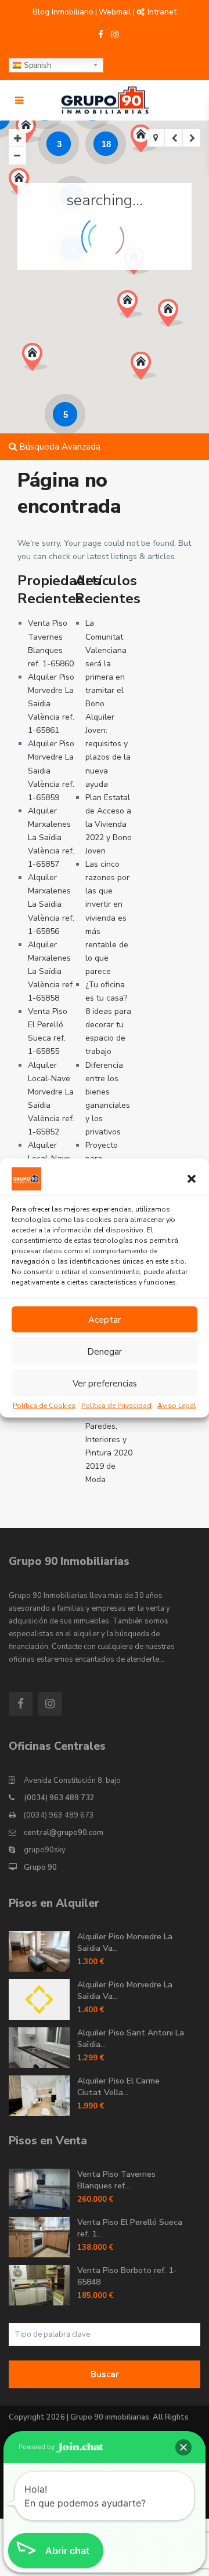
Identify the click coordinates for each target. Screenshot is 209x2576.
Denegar (105, 1351)
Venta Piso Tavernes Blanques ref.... (116, 2180)
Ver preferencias (105, 1383)
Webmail (115, 12)
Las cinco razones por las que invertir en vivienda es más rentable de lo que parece (107, 918)
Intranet (162, 12)
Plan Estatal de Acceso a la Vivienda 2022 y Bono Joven (109, 824)
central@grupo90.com (64, 1833)
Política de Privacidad (116, 1406)
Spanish (36, 65)
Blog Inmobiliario (63, 12)
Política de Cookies (44, 1406)
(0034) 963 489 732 (59, 1798)
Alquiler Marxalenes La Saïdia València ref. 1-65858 (51, 971)
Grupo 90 (40, 1867)
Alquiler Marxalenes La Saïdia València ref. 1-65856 (51, 904)
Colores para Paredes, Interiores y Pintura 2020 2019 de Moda (109, 1440)
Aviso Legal (177, 1406)
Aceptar (105, 1319)
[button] (192, 1179)
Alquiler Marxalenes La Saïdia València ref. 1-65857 (51, 838)
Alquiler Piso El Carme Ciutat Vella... (118, 2087)
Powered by (37, 2447)
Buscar (105, 2374)
